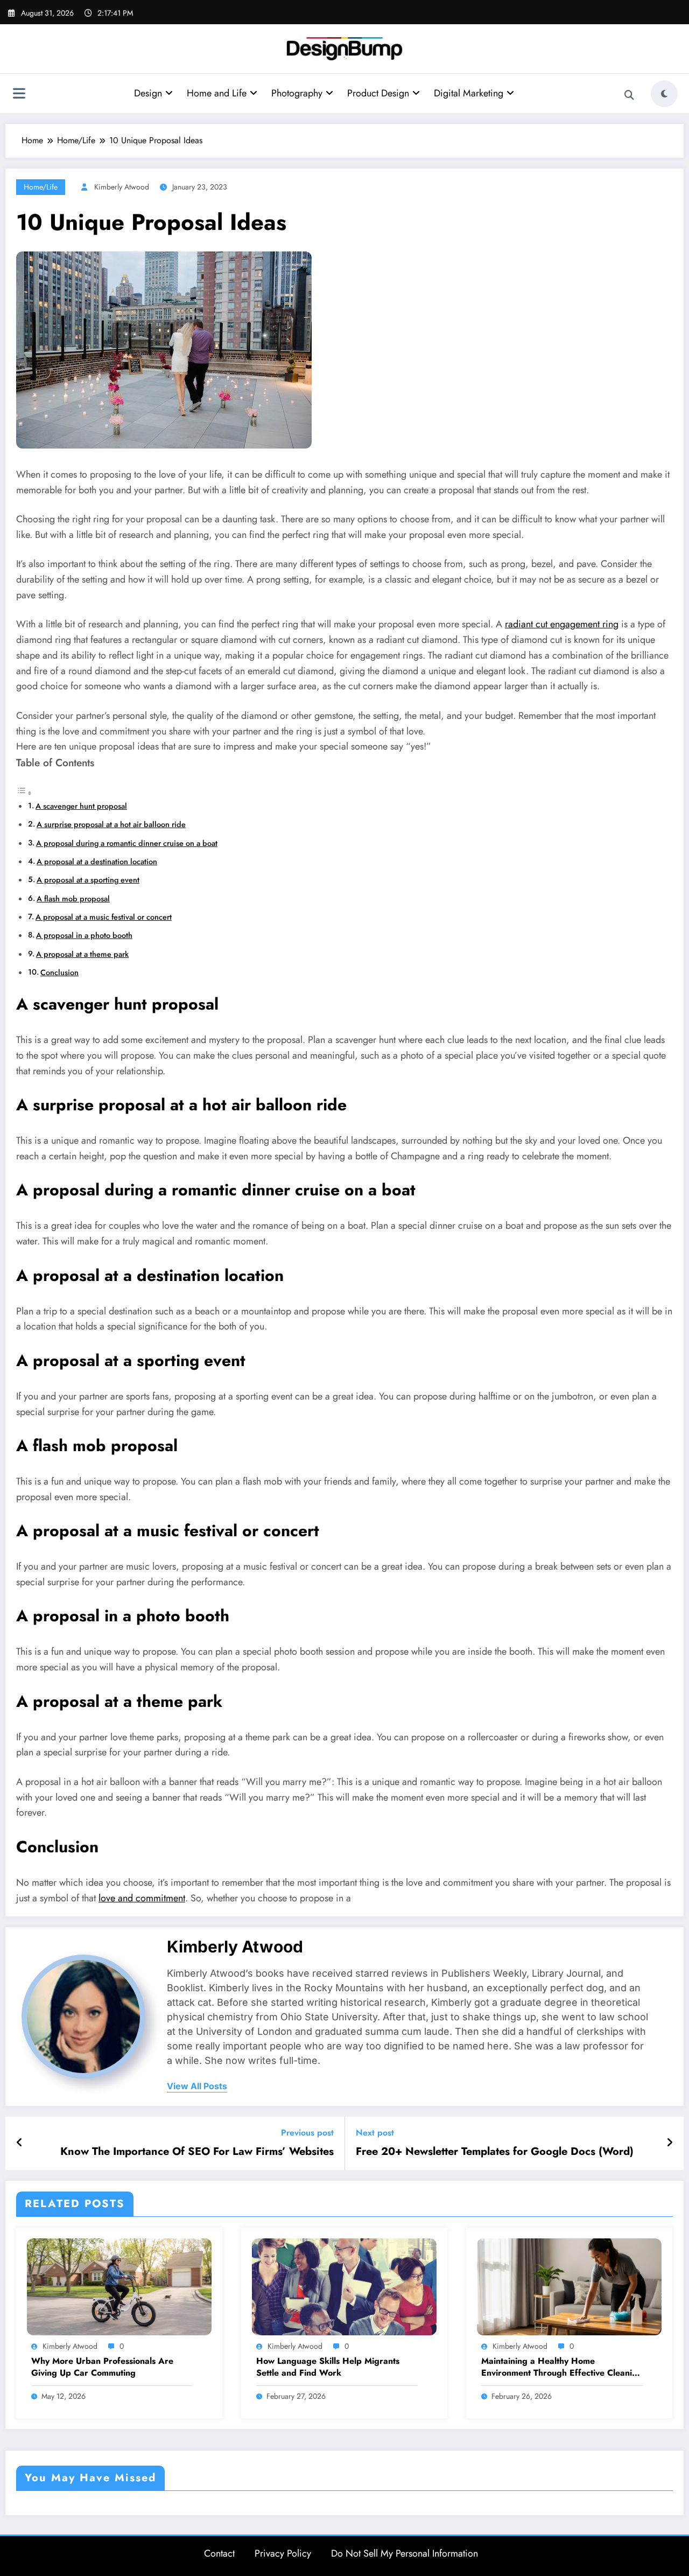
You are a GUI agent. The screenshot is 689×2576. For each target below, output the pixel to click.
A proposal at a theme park (82, 954)
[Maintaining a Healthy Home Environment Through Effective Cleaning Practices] (569, 2286)
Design (148, 93)
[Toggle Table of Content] (24, 793)
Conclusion (59, 972)
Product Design (378, 93)
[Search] (629, 95)
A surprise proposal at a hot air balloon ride (111, 824)
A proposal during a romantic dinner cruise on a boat (127, 843)
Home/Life (41, 187)
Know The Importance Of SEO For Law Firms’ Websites (197, 2152)
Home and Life (217, 93)
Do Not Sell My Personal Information (405, 2553)
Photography (297, 93)
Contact (219, 2553)
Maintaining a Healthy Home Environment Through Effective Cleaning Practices (562, 2367)
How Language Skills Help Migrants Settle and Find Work (328, 2367)
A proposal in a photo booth (84, 935)
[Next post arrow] (670, 2143)
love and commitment (142, 1898)
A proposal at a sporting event (88, 880)
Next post (375, 2133)
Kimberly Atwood (122, 187)
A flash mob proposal (73, 899)
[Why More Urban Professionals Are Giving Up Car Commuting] (119, 2286)
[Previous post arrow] (20, 2143)
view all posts (197, 2086)
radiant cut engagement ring (562, 624)
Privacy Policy (283, 2553)
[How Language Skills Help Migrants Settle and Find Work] (344, 2286)
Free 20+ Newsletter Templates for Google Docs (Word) (495, 2152)
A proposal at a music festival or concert (104, 917)
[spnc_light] (664, 94)
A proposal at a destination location (97, 862)
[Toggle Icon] (19, 95)
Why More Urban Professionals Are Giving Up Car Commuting (102, 2367)
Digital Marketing (469, 93)
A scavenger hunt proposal (81, 806)
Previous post (307, 2133)
